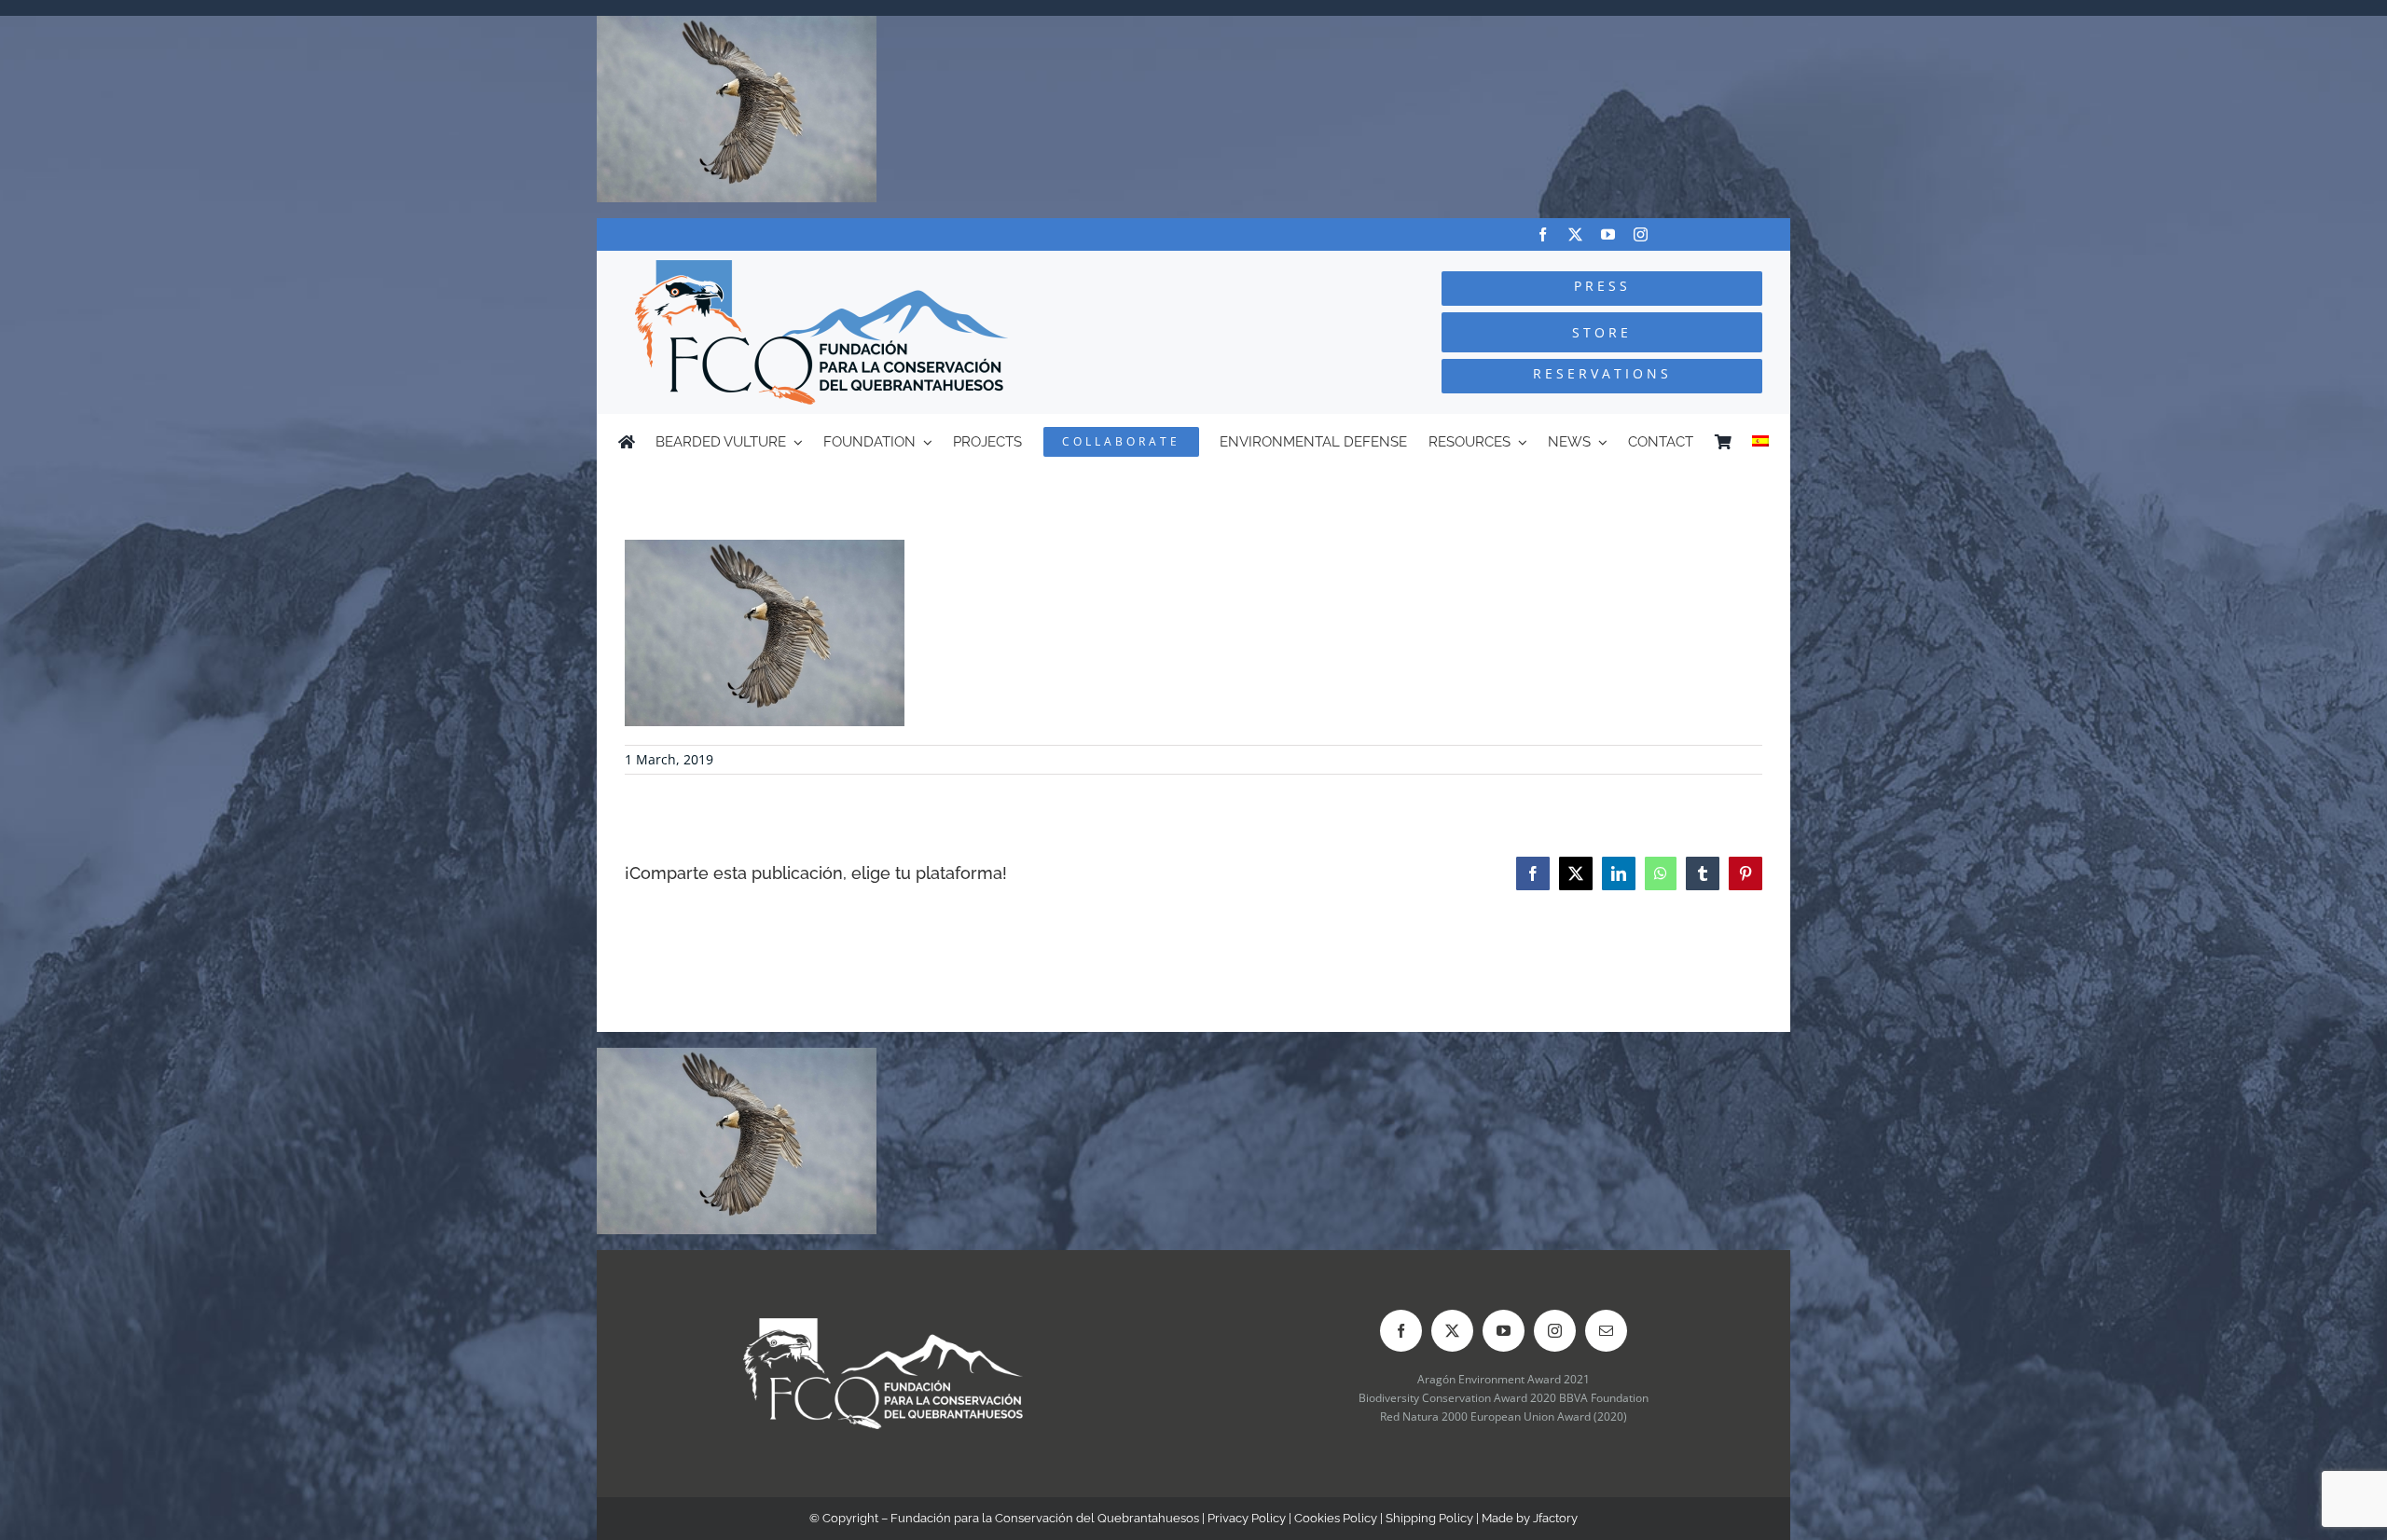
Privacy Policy (1247, 1518)
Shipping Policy (1429, 1518)
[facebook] (1543, 234)
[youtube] (1608, 234)
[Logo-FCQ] (821, 268)
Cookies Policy (1336, 1518)
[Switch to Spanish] (1760, 442)
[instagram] (1641, 234)
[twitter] (1575, 234)
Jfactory (1555, 1518)
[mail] (1606, 1331)
